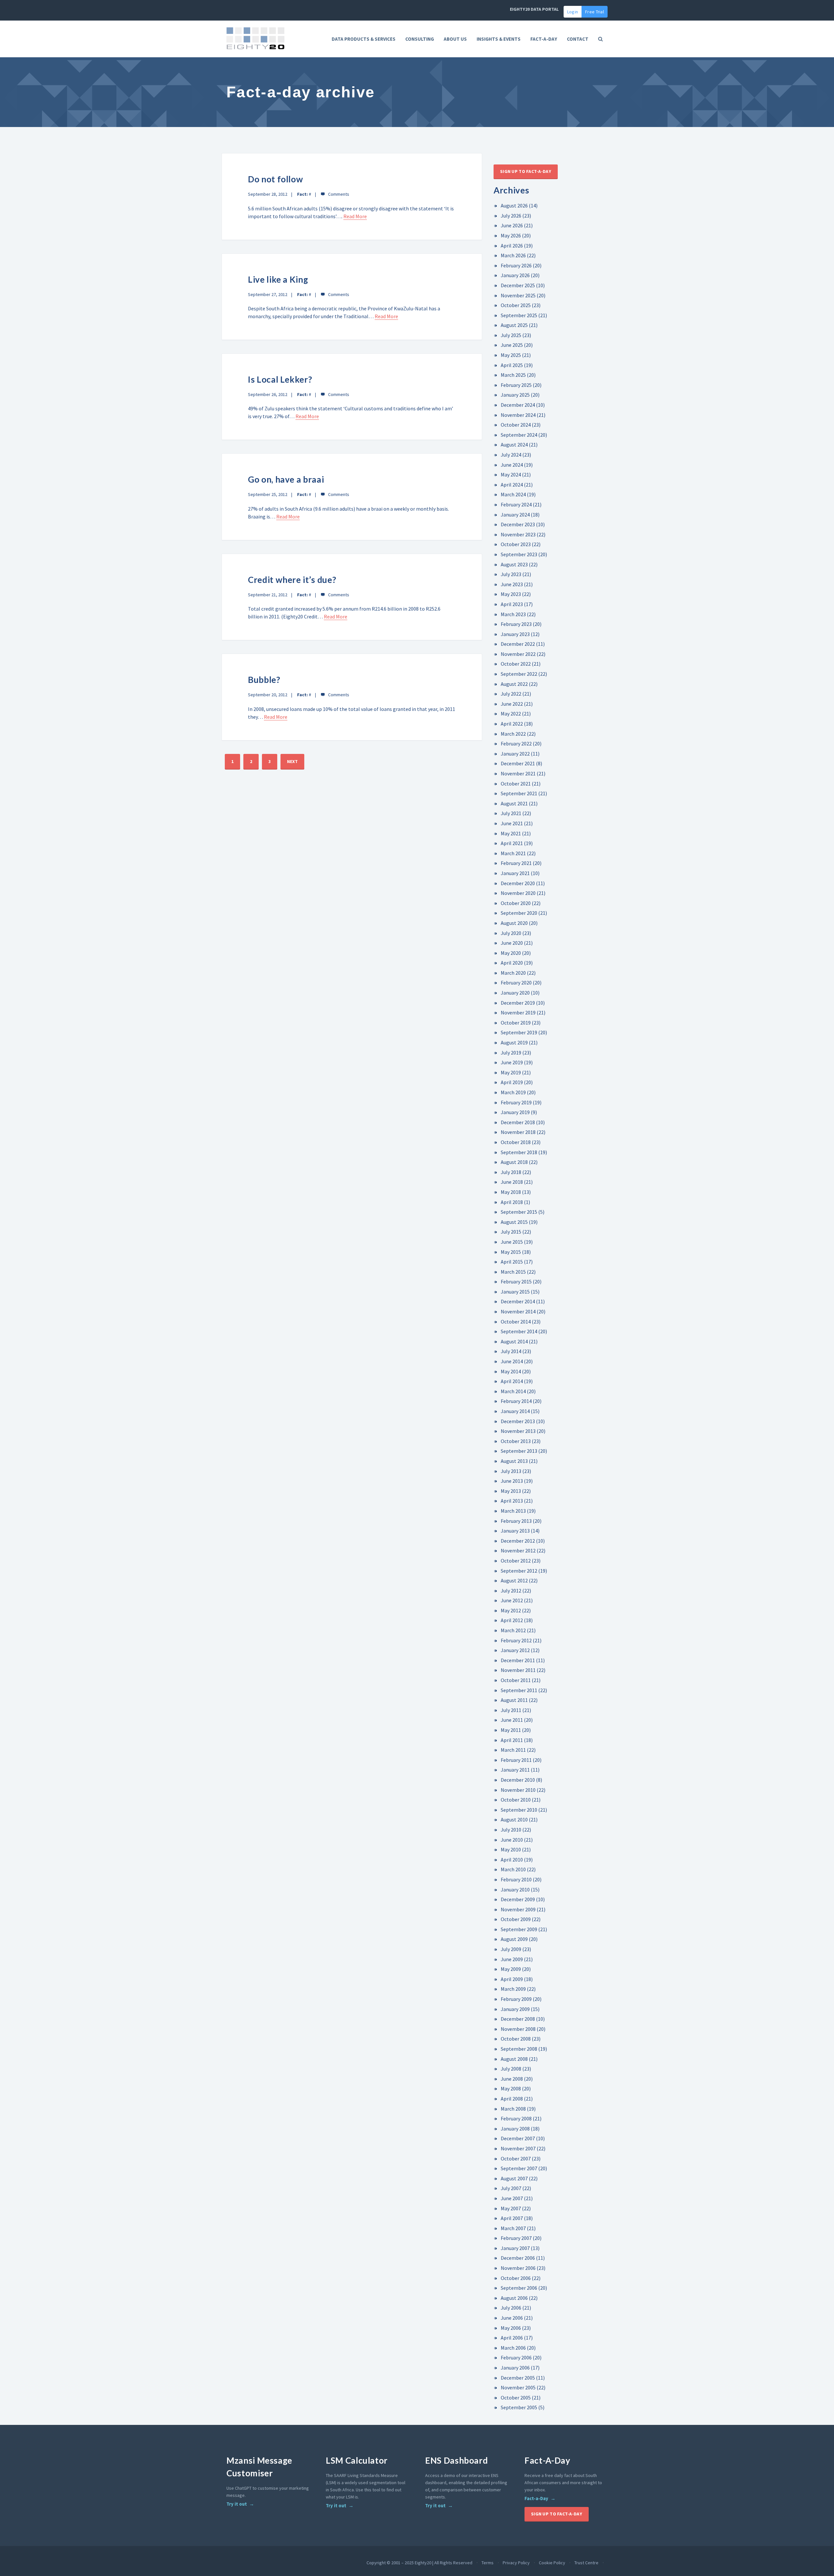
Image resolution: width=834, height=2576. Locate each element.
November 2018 (518, 1132)
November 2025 (518, 295)
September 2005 (519, 2407)
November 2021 (518, 773)
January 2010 (515, 1890)
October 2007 (516, 2158)
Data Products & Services (364, 39)
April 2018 (512, 1202)
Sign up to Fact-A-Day (526, 171)
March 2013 (513, 1511)
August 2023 (514, 564)
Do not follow (275, 179)
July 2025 (511, 335)
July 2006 (511, 2308)
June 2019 (512, 1062)
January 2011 (515, 1770)
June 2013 (512, 1481)
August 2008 (514, 2059)
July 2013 (511, 1471)
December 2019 (518, 1003)
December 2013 (518, 1421)
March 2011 (513, 1750)
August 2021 (514, 803)
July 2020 (511, 933)
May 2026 (511, 235)
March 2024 (513, 494)
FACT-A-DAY (544, 39)
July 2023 (511, 574)
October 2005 (516, 2398)
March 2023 (513, 614)
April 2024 (512, 485)
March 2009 (513, 1989)
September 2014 (519, 1331)
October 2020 (516, 903)
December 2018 (518, 1122)
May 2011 (511, 1730)
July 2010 (511, 1830)
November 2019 (518, 1012)
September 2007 (519, 2168)
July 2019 (511, 1053)
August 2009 (514, 1939)
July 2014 (511, 1351)
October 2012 (516, 1561)
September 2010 (519, 1810)
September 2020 (519, 913)
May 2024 (511, 474)
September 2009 (519, 1929)
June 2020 (512, 943)
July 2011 (511, 1710)
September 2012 (519, 1571)
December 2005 (518, 2378)
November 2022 (518, 654)
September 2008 (519, 2049)
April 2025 (512, 365)
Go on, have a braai (286, 479)
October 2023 (516, 544)
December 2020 (518, 883)
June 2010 (512, 1840)
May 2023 (511, 594)
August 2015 (514, 1222)
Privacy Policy (516, 2563)
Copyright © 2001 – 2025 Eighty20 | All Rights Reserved (419, 2563)
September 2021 (519, 793)
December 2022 (518, 644)
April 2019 (512, 1082)
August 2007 (514, 2178)
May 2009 (511, 1969)
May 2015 (511, 1252)
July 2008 (511, 2069)
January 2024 (515, 515)
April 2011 (512, 1740)
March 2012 (513, 1630)
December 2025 (518, 285)
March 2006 (513, 2348)
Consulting (420, 39)
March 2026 (513, 255)
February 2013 (516, 1521)
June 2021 (512, 823)
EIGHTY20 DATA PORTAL (534, 9)
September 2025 (519, 315)
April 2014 (512, 1381)
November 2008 (518, 2029)
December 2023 (518, 524)
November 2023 (518, 534)
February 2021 (516, 863)
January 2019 (515, 1112)
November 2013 (518, 1431)
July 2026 (511, 216)
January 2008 (515, 2129)
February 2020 (516, 983)
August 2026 (514, 205)
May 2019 (511, 1072)
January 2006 (515, 2368)
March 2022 (513, 734)
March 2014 (513, 1391)
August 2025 (514, 325)
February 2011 (516, 1760)
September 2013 (519, 1451)
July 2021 (511, 813)
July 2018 (511, 1172)
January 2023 (515, 634)
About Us (455, 39)
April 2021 (512, 843)
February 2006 (516, 2357)
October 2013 (516, 1441)
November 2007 (518, 2148)
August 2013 (514, 1461)
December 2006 (518, 2258)
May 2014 (511, 1371)
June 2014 (512, 1361)
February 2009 (516, 1999)
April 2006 (512, 2338)
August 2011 (514, 1700)
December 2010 (518, 1780)
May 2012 (511, 1610)
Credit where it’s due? (292, 580)
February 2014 (516, 1401)
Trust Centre (586, 2563)
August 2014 (514, 1341)
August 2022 (514, 684)
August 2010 (514, 1819)
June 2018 (512, 1182)
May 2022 (511, 714)
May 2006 (511, 2328)
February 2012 (516, 1640)
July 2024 (511, 455)
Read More (355, 216)
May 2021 (511, 833)
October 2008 (516, 2039)
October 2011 (516, 1680)
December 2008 (518, 2019)
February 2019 (516, 1102)
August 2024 (514, 445)
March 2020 (513, 973)
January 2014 (515, 1411)
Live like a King (278, 279)
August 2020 (514, 923)
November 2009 (518, 1909)
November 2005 (518, 2387)
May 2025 (511, 355)
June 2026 (512, 225)
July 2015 (511, 1232)
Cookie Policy (552, 2563)
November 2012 (518, 1550)
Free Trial (595, 12)
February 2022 (516, 743)
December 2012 (518, 1541)
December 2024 (518, 405)
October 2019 (516, 1023)
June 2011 (512, 1720)
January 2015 (515, 1292)
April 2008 (512, 2099)
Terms (488, 2563)
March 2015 (513, 1272)
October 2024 (516, 425)
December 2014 (518, 1301)
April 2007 (512, 2218)
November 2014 (518, 1311)
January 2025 (515, 395)
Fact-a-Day (536, 2498)
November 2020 (518, 893)
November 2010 (518, 1790)
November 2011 (518, 1670)
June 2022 (512, 704)
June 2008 (512, 2079)
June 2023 (512, 584)
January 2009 (515, 2009)
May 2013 (511, 1491)
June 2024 (512, 465)
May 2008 (511, 2088)
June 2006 (512, 2318)
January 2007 (515, 2248)
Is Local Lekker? (280, 379)
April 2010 (512, 1860)
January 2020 (515, 993)
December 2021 (518, 763)
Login (573, 12)
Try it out (237, 2504)
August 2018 (514, 1162)
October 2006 (516, 2278)
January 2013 (515, 1531)
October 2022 (516, 664)
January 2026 (515, 275)
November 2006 (518, 2268)
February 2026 (516, 265)
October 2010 (516, 1800)
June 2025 (512, 345)
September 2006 (519, 2288)
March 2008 (513, 2109)
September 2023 (519, 554)
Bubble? (264, 680)
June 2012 (512, 1600)
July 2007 (511, 2188)
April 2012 (512, 1620)
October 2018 (516, 1142)
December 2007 (518, 2138)
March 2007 (513, 2228)
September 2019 (519, 1032)
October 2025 (516, 305)
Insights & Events (499, 39)
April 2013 (512, 1501)
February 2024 (516, 504)
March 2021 (513, 853)
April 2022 (512, 724)
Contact (578, 39)
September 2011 (519, 1690)
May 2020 (511, 953)
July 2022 (511, 694)
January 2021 (515, 873)
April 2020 (512, 963)
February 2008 (516, 2118)
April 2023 (512, 604)
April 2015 (512, 1262)
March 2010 (513, 1869)
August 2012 (514, 1580)
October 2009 (516, 1919)
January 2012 (515, 1650)
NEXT (292, 761)
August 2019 (514, 1042)
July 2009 (511, 1949)
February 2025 (516, 385)
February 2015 (516, 1281)
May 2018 (511, 1192)
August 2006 (514, 2298)
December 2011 (518, 1660)
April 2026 (512, 246)
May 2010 (511, 1849)
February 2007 (516, 2238)
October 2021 (516, 784)
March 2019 (513, 1092)
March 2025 (513, 375)
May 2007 (511, 2208)
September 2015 (519, 1212)
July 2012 (511, 1591)
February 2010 (516, 1879)
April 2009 (512, 1979)
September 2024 (519, 435)
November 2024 (518, 415)
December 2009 (518, 1899)
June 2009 (512, 1959)
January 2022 (515, 754)
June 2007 (512, 2198)
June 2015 (512, 1242)
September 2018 (519, 1152)
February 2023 (516, 624)
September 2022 (519, 674)
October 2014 (516, 1322)
